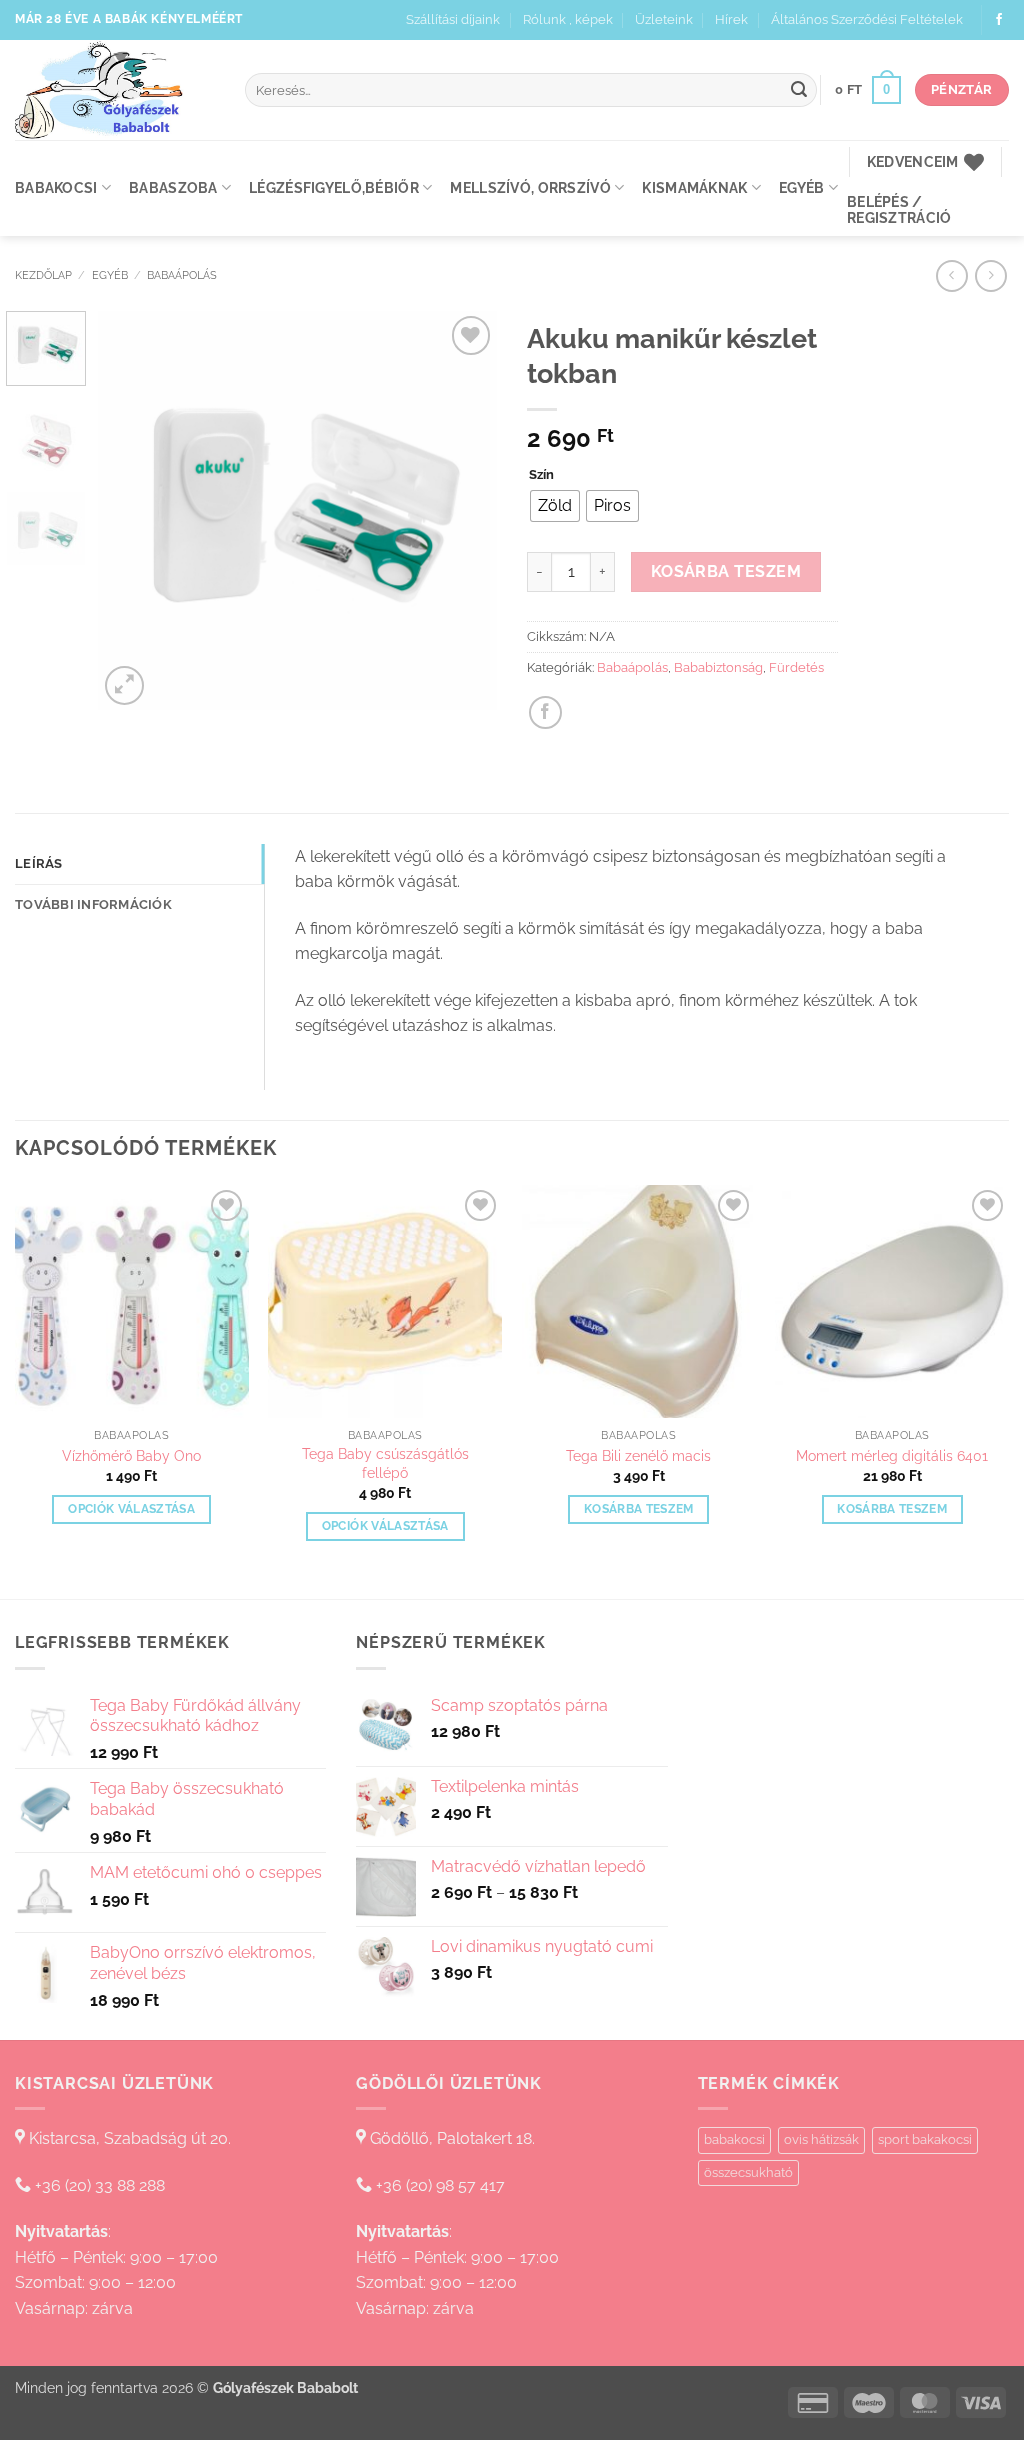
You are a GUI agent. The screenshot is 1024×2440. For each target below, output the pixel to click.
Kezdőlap (43, 275)
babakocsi (734, 2139)
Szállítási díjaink (453, 19)
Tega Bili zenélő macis (638, 1455)
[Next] (464, 510)
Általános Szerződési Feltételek (867, 19)
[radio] (555, 506)
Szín (541, 475)
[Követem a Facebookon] (999, 20)
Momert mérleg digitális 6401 (892, 1455)
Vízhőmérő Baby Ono (131, 1455)
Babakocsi (56, 187)
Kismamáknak (694, 187)
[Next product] (951, 275)
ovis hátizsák (821, 2139)
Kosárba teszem (726, 571)
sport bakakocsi (925, 2139)
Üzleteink (664, 19)
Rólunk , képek (568, 19)
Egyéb (801, 187)
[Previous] (132, 510)
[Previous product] (990, 275)
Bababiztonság (718, 667)
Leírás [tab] (39, 863)
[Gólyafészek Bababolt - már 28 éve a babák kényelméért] (115, 90)
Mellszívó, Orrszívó (530, 187)
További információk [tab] (93, 904)
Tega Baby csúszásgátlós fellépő (385, 1463)
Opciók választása (131, 1509)
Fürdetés (796, 667)
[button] (867, 90)
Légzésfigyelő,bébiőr (334, 187)
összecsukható (748, 2172)
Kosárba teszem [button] (639, 1509)
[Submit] (799, 90)
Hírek (731, 19)
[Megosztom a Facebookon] (545, 712)
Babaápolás (182, 275)
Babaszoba (173, 187)
